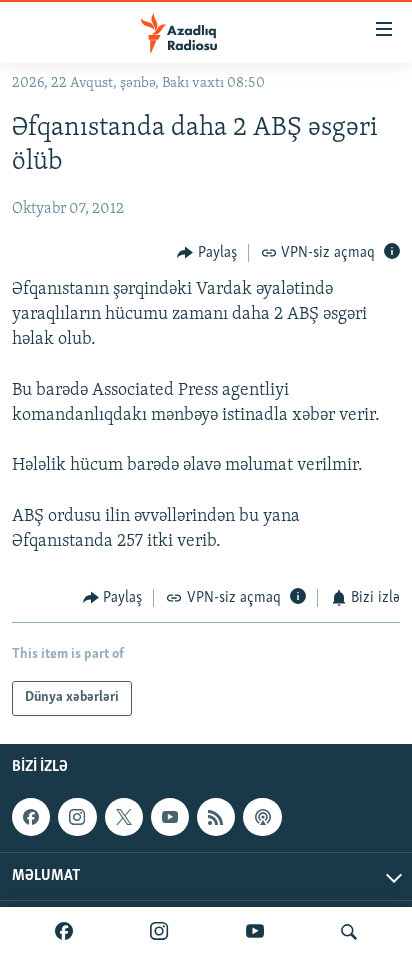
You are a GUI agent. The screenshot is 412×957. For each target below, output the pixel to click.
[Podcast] (262, 817)
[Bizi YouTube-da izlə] (255, 932)
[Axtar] (349, 932)
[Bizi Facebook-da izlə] (64, 932)
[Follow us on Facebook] (31, 817)
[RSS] (216, 817)
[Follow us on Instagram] (77, 817)
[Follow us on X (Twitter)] (124, 817)
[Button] (207, 253)
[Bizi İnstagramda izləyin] (159, 932)
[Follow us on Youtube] (170, 817)
